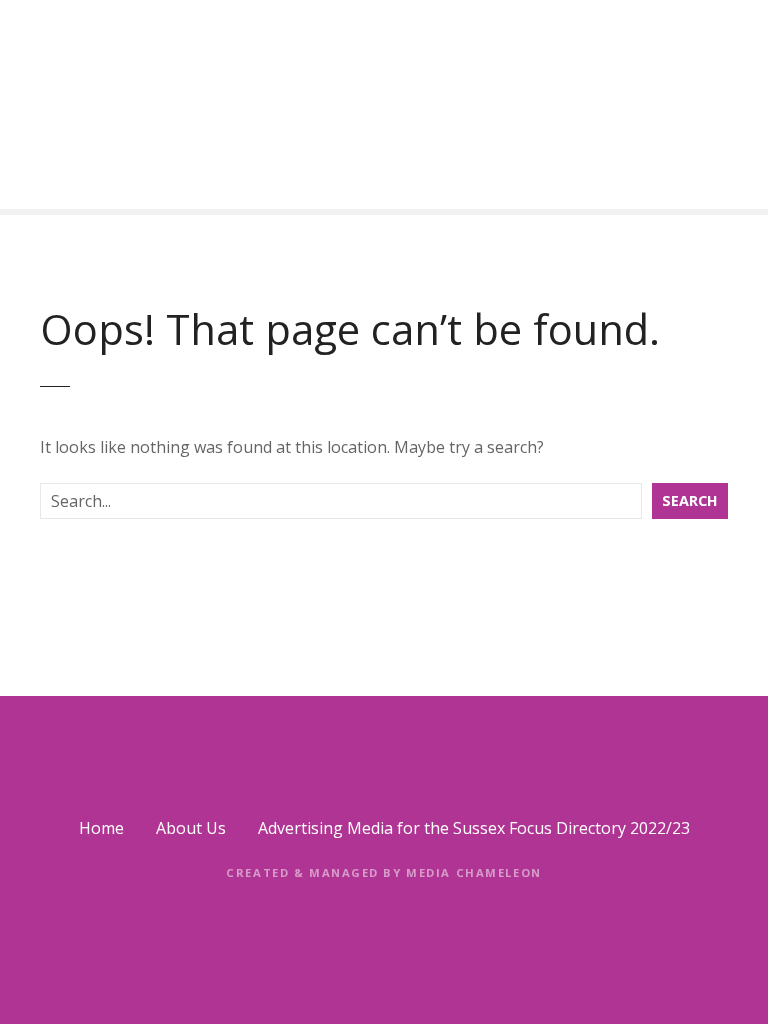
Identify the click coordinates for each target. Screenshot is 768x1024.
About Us (191, 828)
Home (101, 828)
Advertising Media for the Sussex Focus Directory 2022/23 (474, 828)
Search (690, 500)
